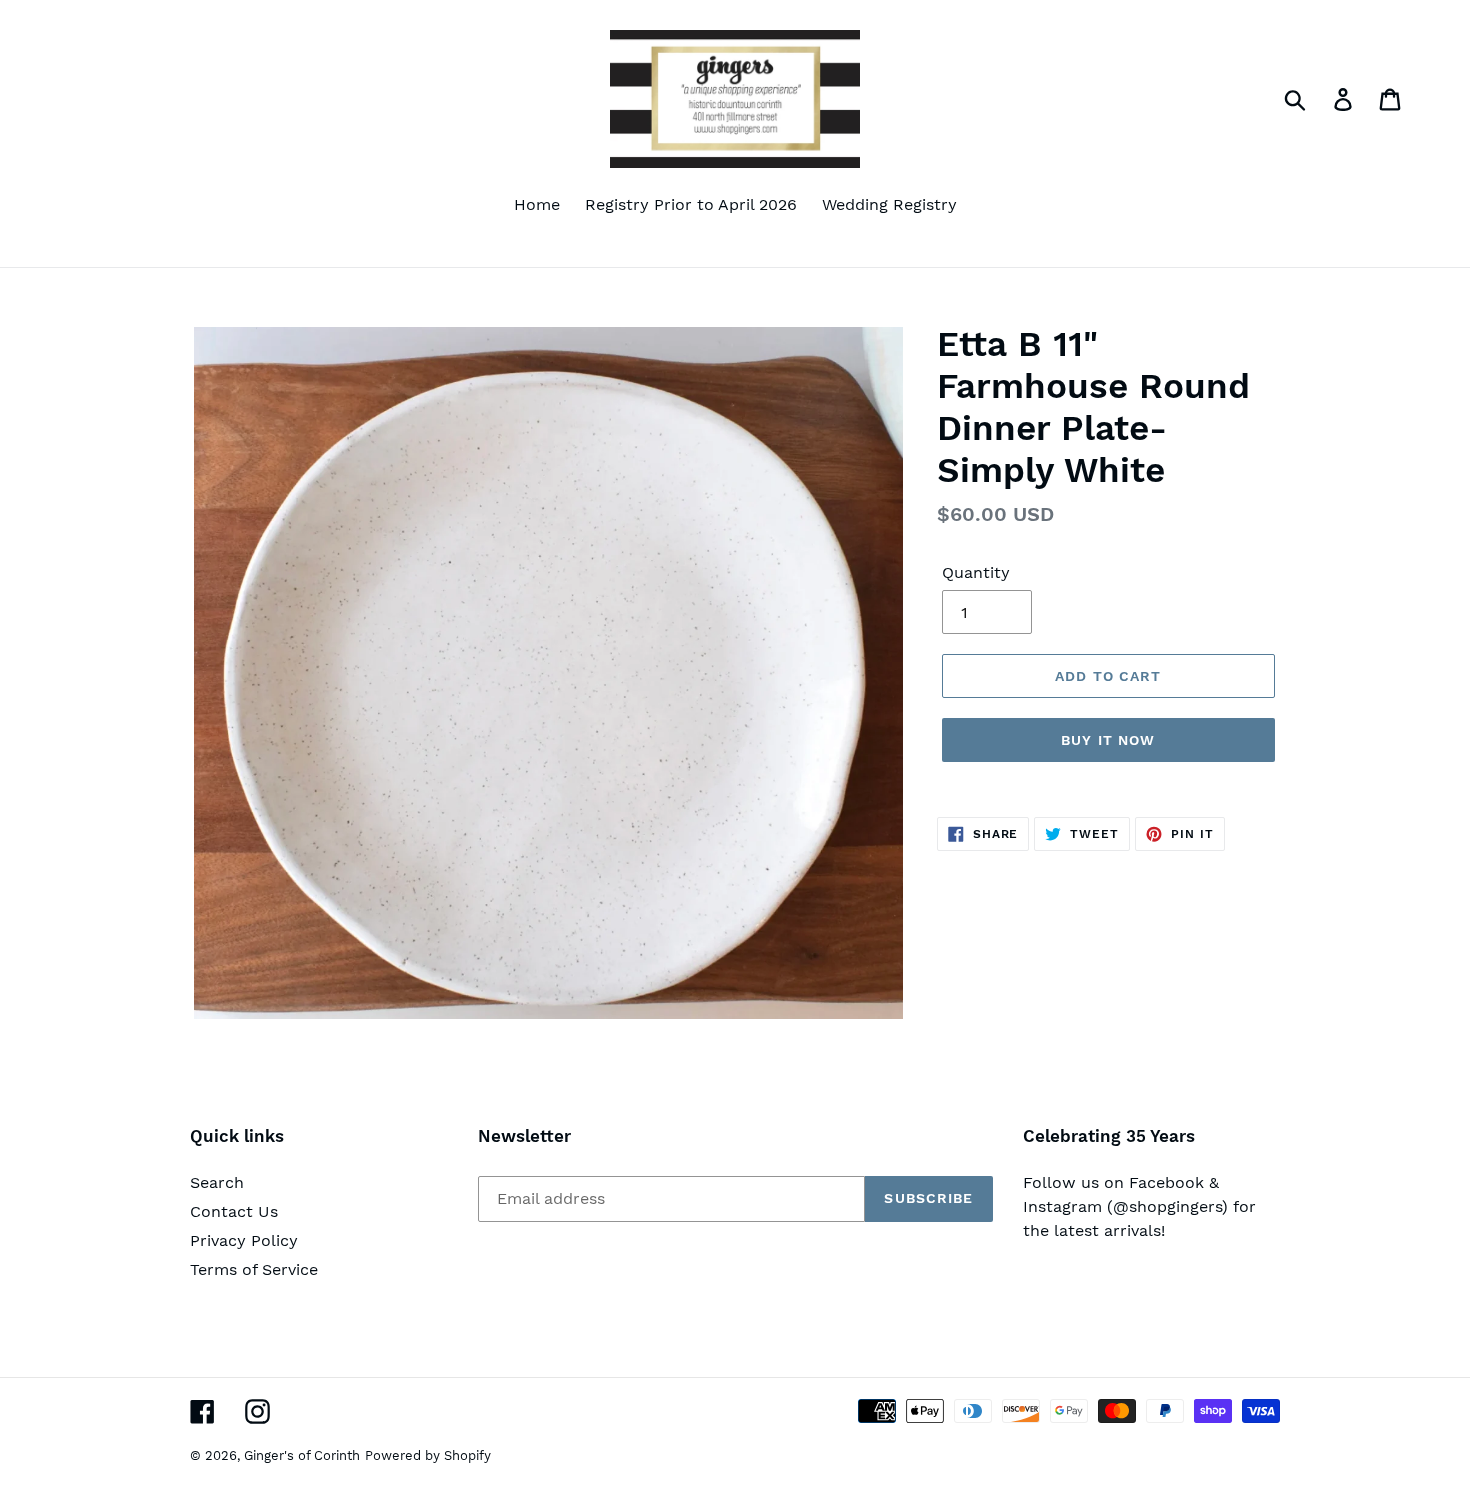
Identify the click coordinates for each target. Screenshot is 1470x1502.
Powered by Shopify (428, 1455)
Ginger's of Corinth (302, 1455)
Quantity (976, 572)
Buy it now (1108, 740)
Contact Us (234, 1211)
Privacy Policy (244, 1240)
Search (217, 1182)
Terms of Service (254, 1269)
